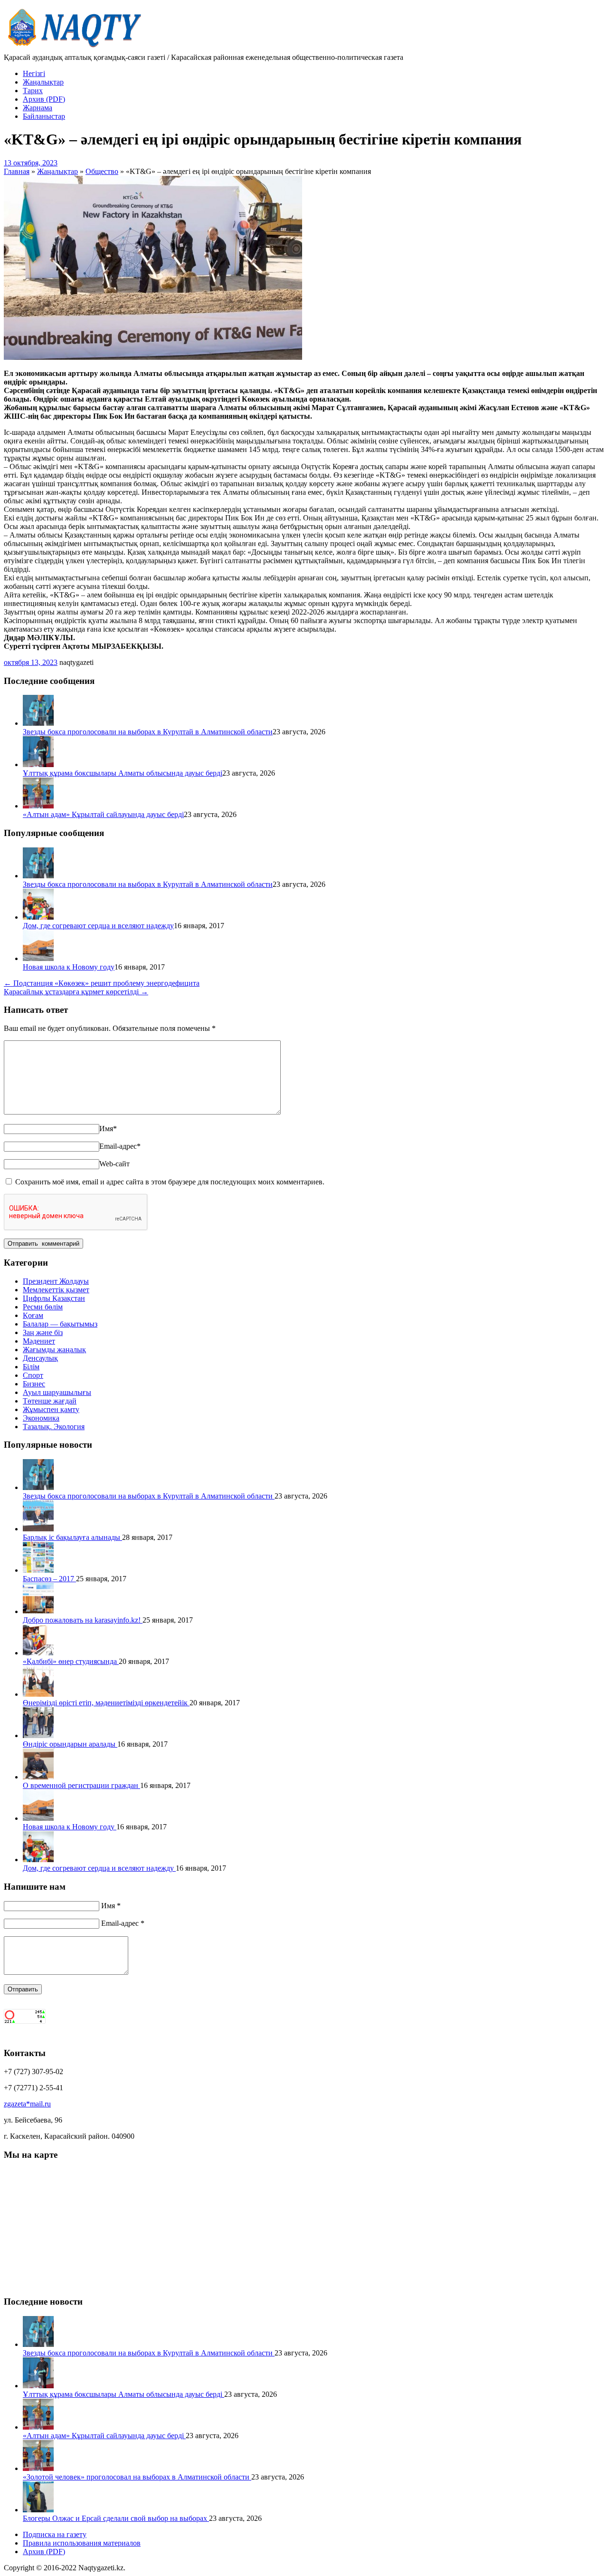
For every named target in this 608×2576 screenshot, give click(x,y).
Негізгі (34, 73)
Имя (108, 1129)
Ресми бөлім (43, 1307)
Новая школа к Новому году (69, 967)
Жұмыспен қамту (51, 1409)
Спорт (33, 1375)
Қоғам (33, 1315)
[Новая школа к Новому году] (38, 958)
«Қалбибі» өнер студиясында (71, 1661)
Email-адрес (120, 1146)
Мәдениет (39, 1341)
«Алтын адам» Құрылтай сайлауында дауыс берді (103, 814)
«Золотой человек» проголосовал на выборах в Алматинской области (137, 2477)
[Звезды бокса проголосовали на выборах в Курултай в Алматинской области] (38, 723)
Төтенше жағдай (50, 1401)
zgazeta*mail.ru (27, 2104)
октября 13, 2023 (31, 662)
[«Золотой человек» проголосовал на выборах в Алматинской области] (38, 2468)
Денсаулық (40, 1358)
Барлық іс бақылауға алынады (72, 1537)
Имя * (111, 1906)
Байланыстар (44, 116)
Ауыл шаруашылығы (57, 1392)
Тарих (33, 91)
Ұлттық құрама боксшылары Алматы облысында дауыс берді (123, 773)
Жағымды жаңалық (54, 1350)
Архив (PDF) (44, 99)
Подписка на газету (55, 2534)
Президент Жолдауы (56, 1281)
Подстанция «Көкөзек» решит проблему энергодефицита (102, 983)
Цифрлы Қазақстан (54, 1298)
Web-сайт (114, 1164)
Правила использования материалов (82, 2543)
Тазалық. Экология (54, 1427)
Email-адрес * (123, 1923)
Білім (31, 1367)
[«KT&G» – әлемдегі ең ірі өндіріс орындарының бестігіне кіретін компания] (153, 357)
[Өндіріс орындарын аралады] (38, 1735)
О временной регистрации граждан (81, 1785)
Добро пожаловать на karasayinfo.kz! (83, 1620)
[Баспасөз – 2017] (38, 1570)
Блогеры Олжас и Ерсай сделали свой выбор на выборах (116, 2518)
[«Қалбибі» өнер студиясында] (38, 1653)
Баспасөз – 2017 (49, 1579)
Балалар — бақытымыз (60, 1324)
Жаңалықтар (43, 82)
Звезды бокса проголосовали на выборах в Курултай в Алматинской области (148, 732)
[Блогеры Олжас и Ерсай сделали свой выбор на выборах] (38, 2510)
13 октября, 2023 (31, 163)
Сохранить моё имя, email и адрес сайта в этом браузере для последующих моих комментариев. (170, 1182)
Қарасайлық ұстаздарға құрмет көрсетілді (76, 992)
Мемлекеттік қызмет (56, 1290)
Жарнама (38, 108)
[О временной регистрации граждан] (38, 1777)
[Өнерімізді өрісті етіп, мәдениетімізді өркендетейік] (38, 1694)
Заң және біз (43, 1332)
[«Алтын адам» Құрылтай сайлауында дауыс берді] (38, 806)
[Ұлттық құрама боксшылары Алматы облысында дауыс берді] (38, 764)
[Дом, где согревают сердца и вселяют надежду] (38, 917)
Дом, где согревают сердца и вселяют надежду (98, 926)
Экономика (41, 1418)
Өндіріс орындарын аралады (70, 1744)
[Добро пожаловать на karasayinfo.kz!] (38, 1611)
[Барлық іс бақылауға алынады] (38, 1529)
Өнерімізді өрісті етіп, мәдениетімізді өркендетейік (106, 1703)
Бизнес (34, 1384)
